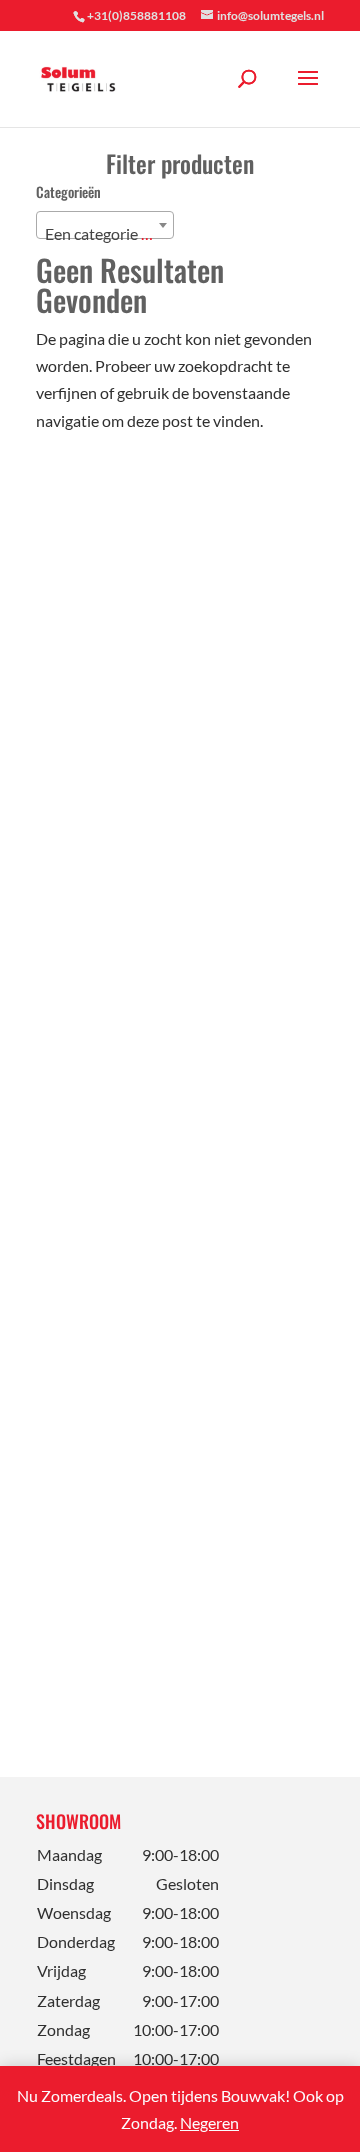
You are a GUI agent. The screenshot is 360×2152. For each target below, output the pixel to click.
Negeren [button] (209, 2122)
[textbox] (105, 234)
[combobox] (105, 225)
